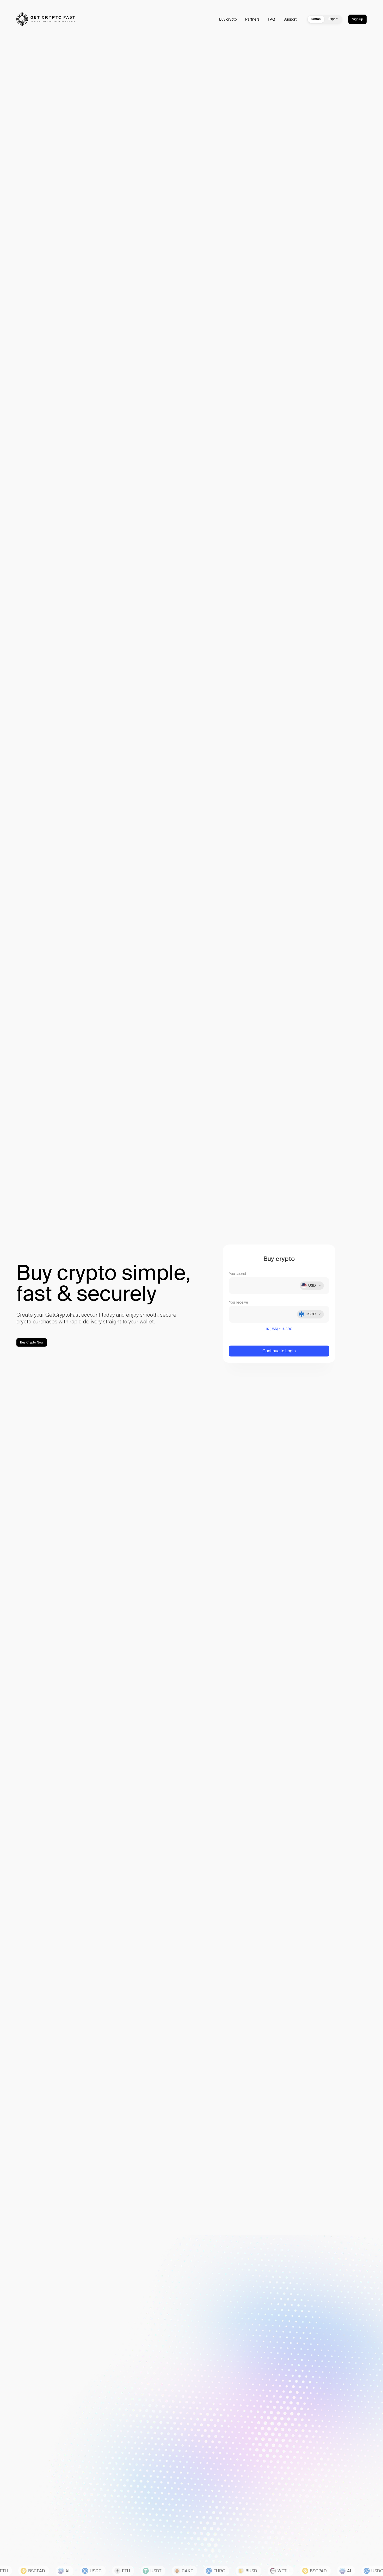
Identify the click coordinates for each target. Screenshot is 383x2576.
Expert (333, 19)
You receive (239, 1302)
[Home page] (46, 19)
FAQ (271, 19)
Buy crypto (228, 19)
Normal (316, 19)
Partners (252, 19)
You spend (237, 1274)
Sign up (357, 19)
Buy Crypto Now (32, 1342)
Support (290, 19)
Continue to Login (279, 1351)
